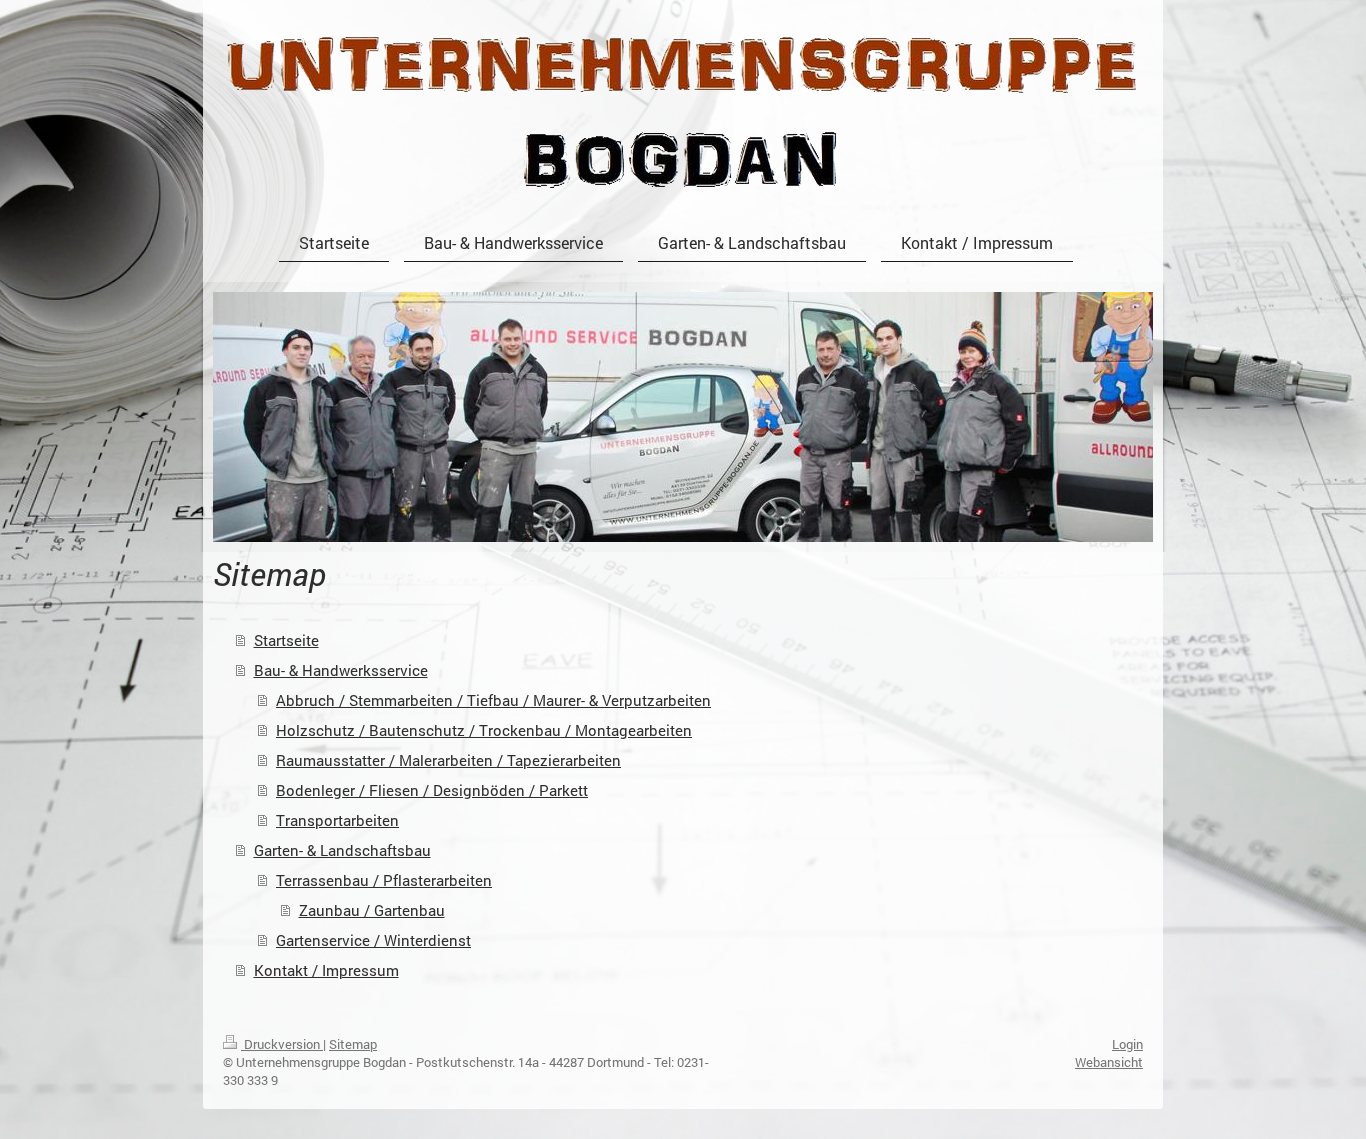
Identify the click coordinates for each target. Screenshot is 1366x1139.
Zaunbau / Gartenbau (372, 910)
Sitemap (353, 1044)
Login (1127, 1044)
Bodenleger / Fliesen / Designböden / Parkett (432, 790)
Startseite (286, 640)
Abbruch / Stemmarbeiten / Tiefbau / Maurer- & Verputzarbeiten (493, 700)
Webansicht (1109, 1062)
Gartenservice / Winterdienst (373, 940)
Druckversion (282, 1044)
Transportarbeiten (337, 820)
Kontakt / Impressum (326, 970)
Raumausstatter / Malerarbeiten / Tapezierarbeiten (448, 760)
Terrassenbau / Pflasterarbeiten (384, 880)
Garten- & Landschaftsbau (342, 850)
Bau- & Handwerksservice (341, 670)
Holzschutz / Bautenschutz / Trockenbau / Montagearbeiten (484, 730)
